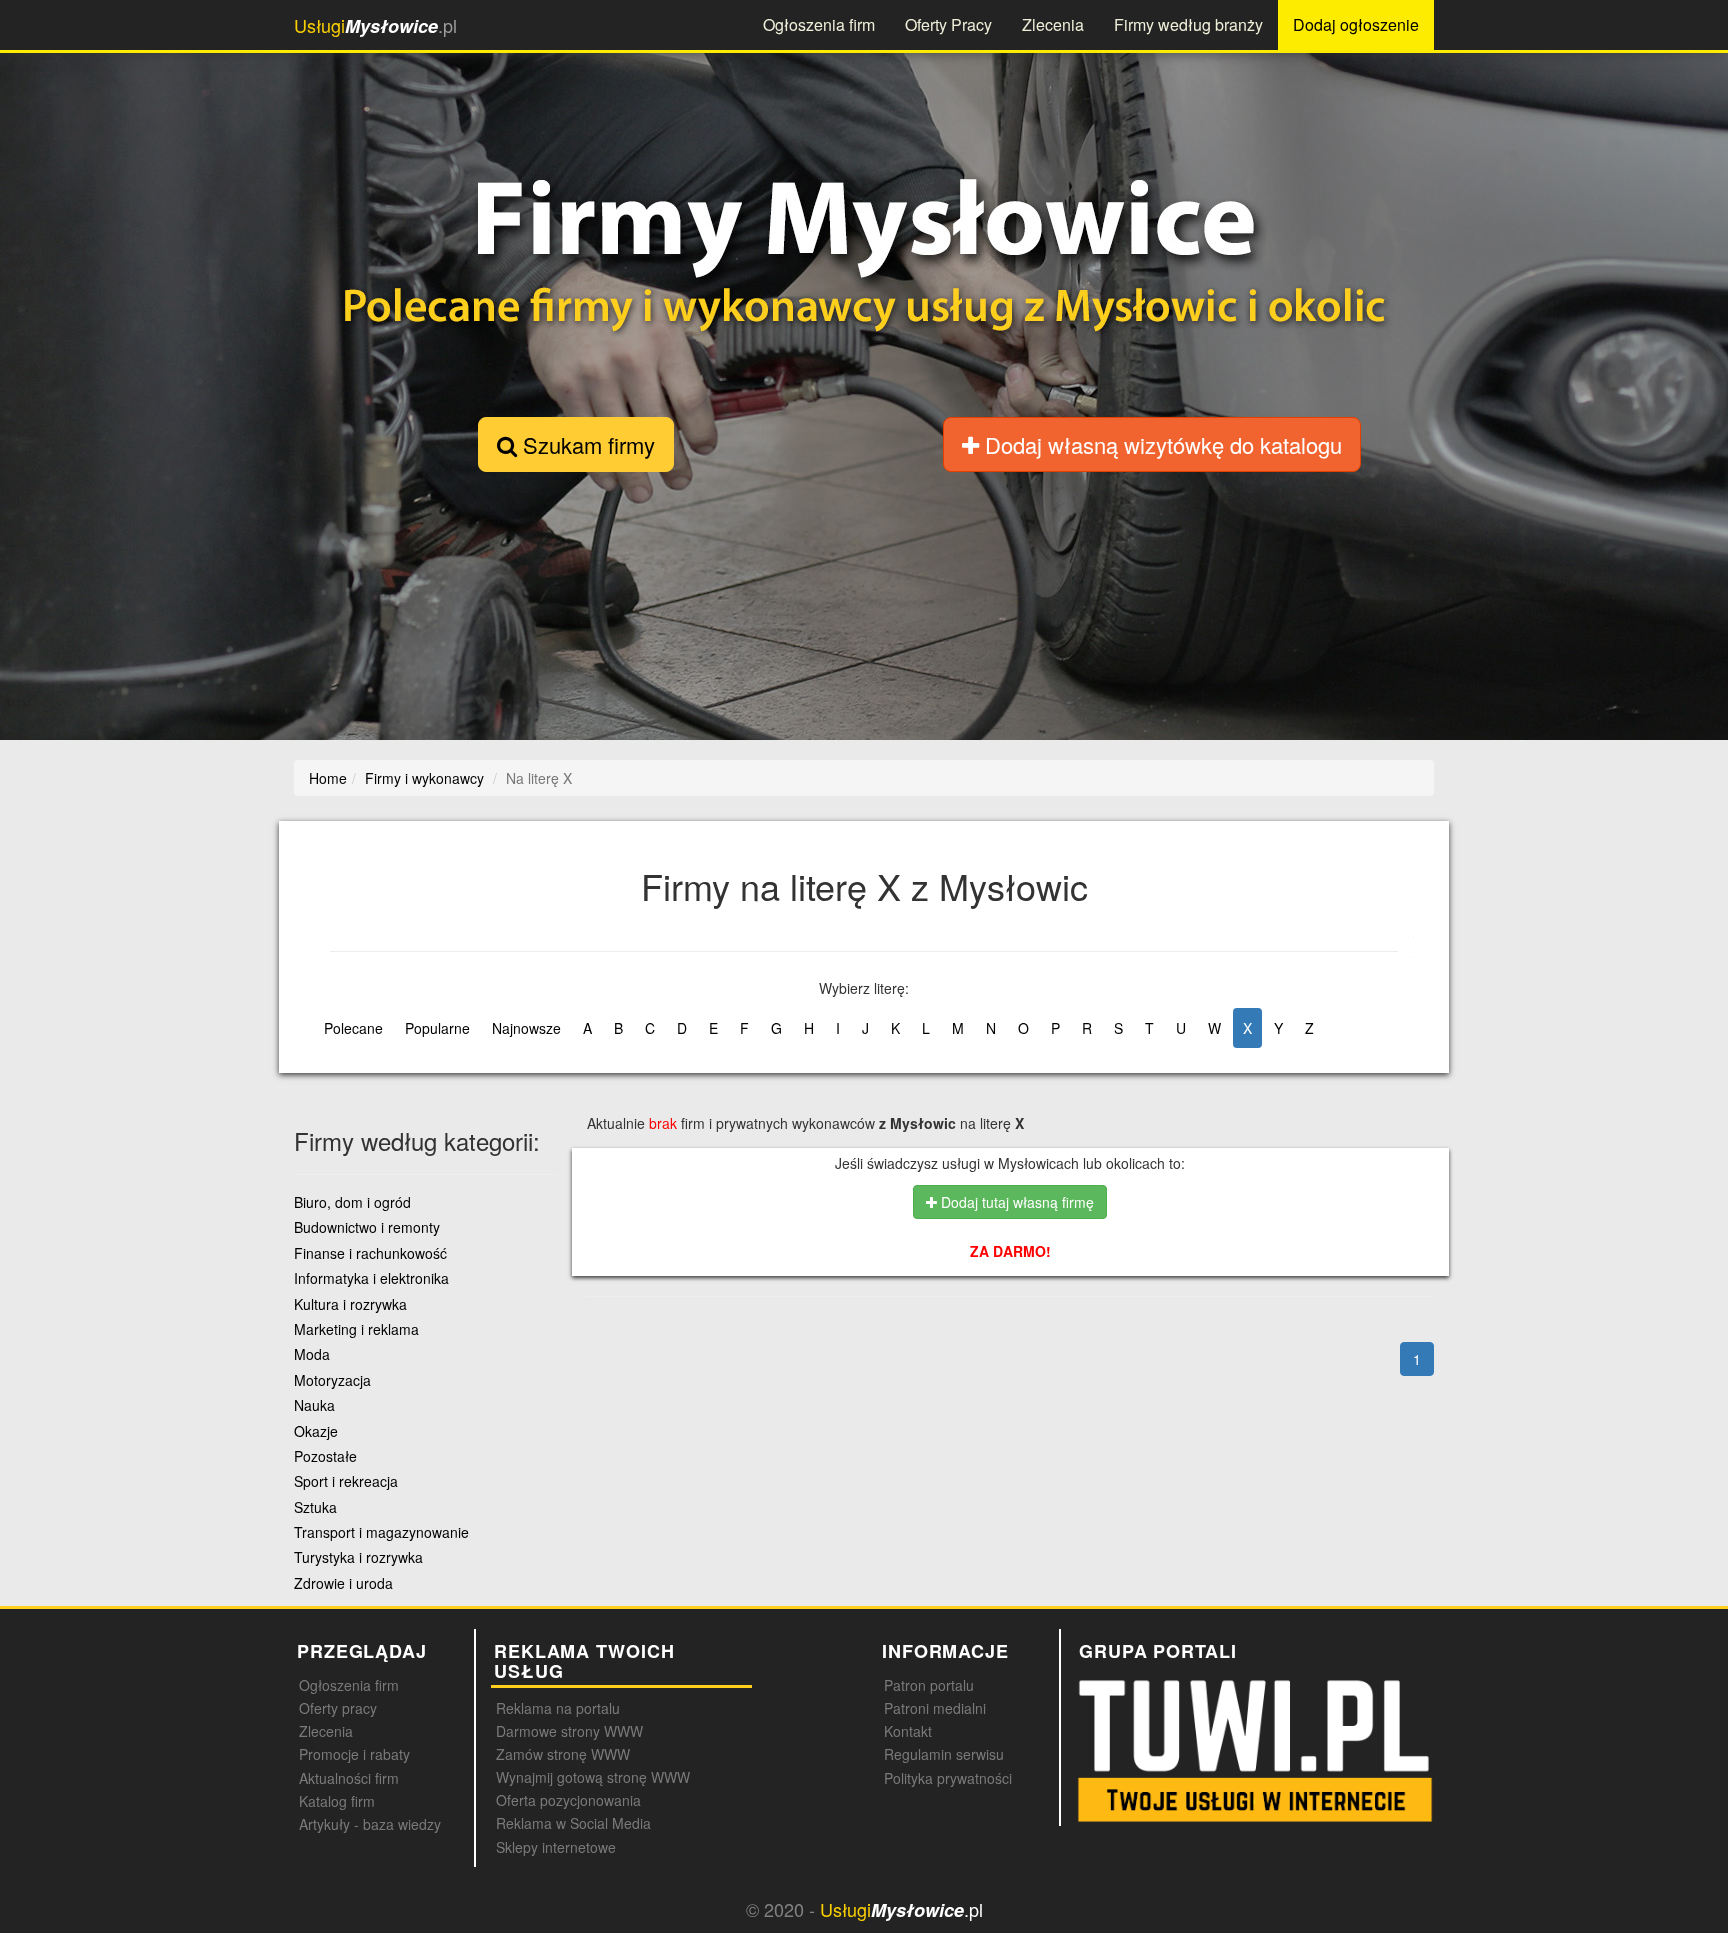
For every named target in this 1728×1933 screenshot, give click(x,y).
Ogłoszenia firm (819, 24)
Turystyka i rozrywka (358, 1557)
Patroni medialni (935, 1708)
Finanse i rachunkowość (370, 1253)
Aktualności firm (349, 1778)
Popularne (437, 1028)
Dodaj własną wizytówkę (1160, 444)
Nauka (314, 1405)
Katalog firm (337, 1801)
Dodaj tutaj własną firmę (1015, 1202)
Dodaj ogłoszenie (1356, 24)
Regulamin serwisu (944, 1754)
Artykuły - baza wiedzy (370, 1824)
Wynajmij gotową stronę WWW (593, 1777)
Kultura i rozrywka (350, 1304)
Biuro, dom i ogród (352, 1202)
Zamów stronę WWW (563, 1754)
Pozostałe (325, 1456)
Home (328, 778)
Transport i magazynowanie (381, 1532)
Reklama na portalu (558, 1708)
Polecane (353, 1028)
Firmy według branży (1188, 24)
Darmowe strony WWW (569, 1731)
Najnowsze (526, 1028)
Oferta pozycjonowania (568, 1800)
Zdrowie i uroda (343, 1583)
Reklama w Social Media (573, 1823)
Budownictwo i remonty (367, 1227)
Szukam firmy (586, 444)
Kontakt (908, 1731)
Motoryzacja (332, 1380)
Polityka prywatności (948, 1778)
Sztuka (315, 1507)
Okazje (316, 1431)
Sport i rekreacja (346, 1481)
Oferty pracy (338, 1708)
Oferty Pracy (948, 24)
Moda (312, 1354)
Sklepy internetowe (556, 1847)
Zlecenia (1053, 24)
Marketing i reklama (356, 1329)
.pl (375, 25)
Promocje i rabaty (354, 1754)
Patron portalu (929, 1685)
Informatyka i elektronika (371, 1278)
